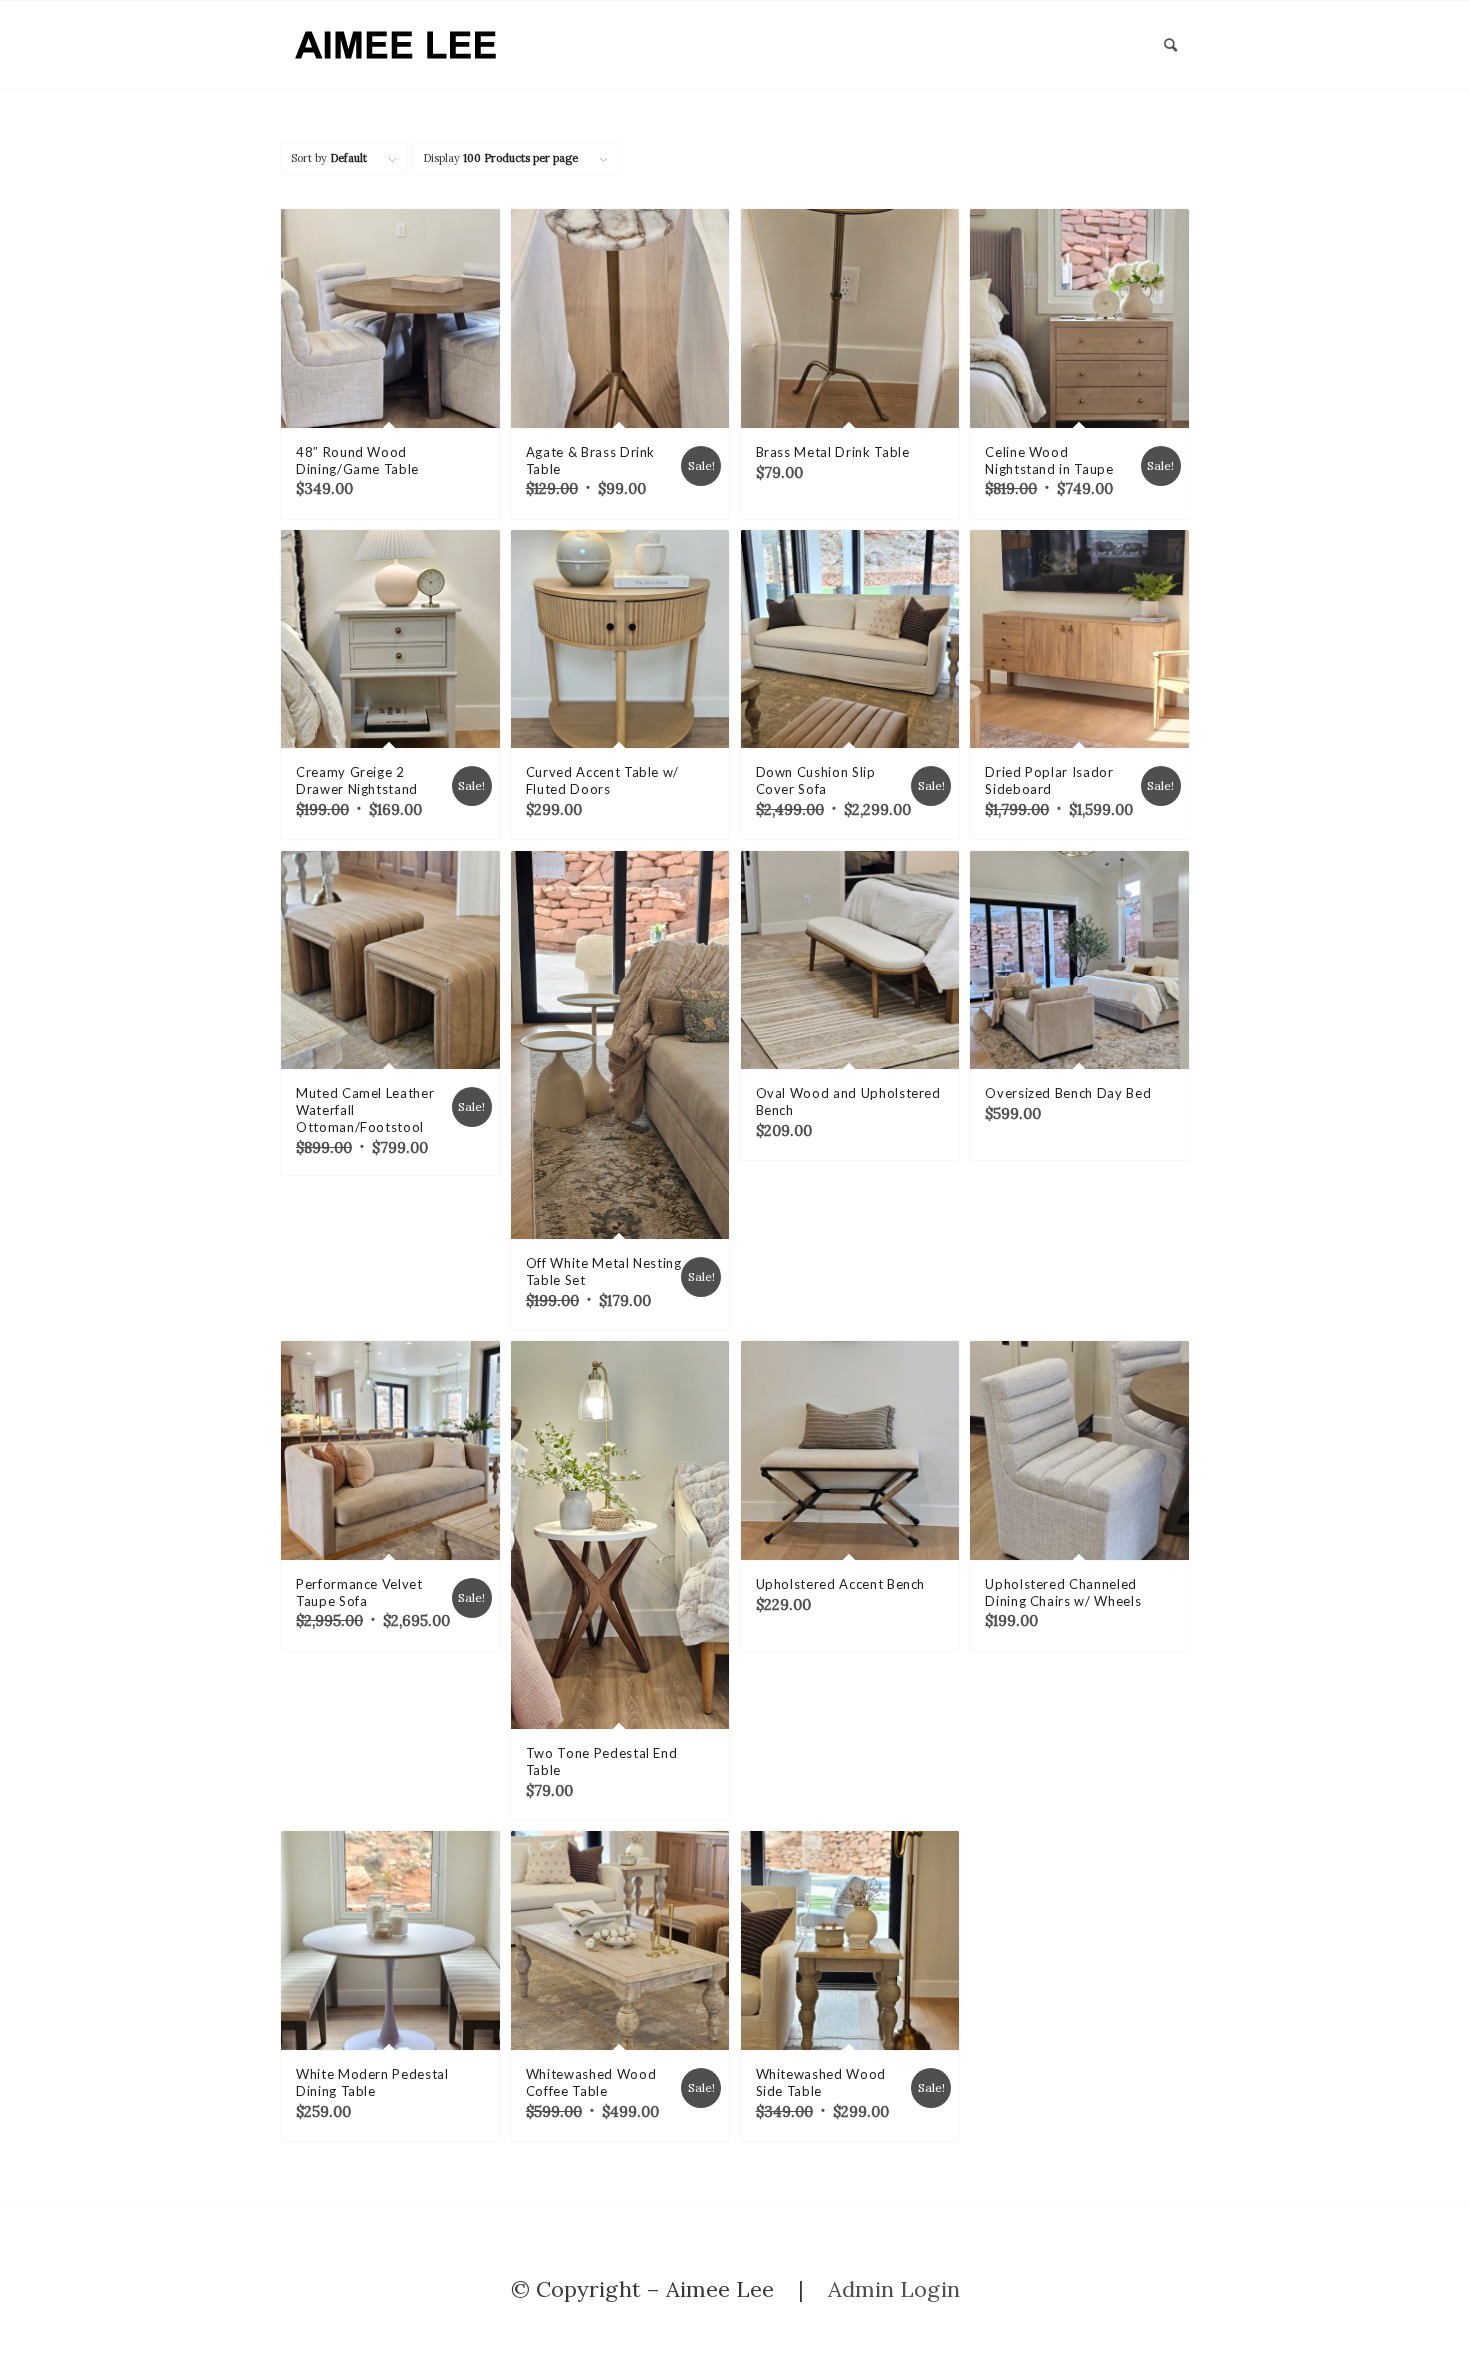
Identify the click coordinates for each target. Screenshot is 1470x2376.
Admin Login (894, 2289)
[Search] (1170, 45)
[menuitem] (1170, 45)
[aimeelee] (397, 45)
